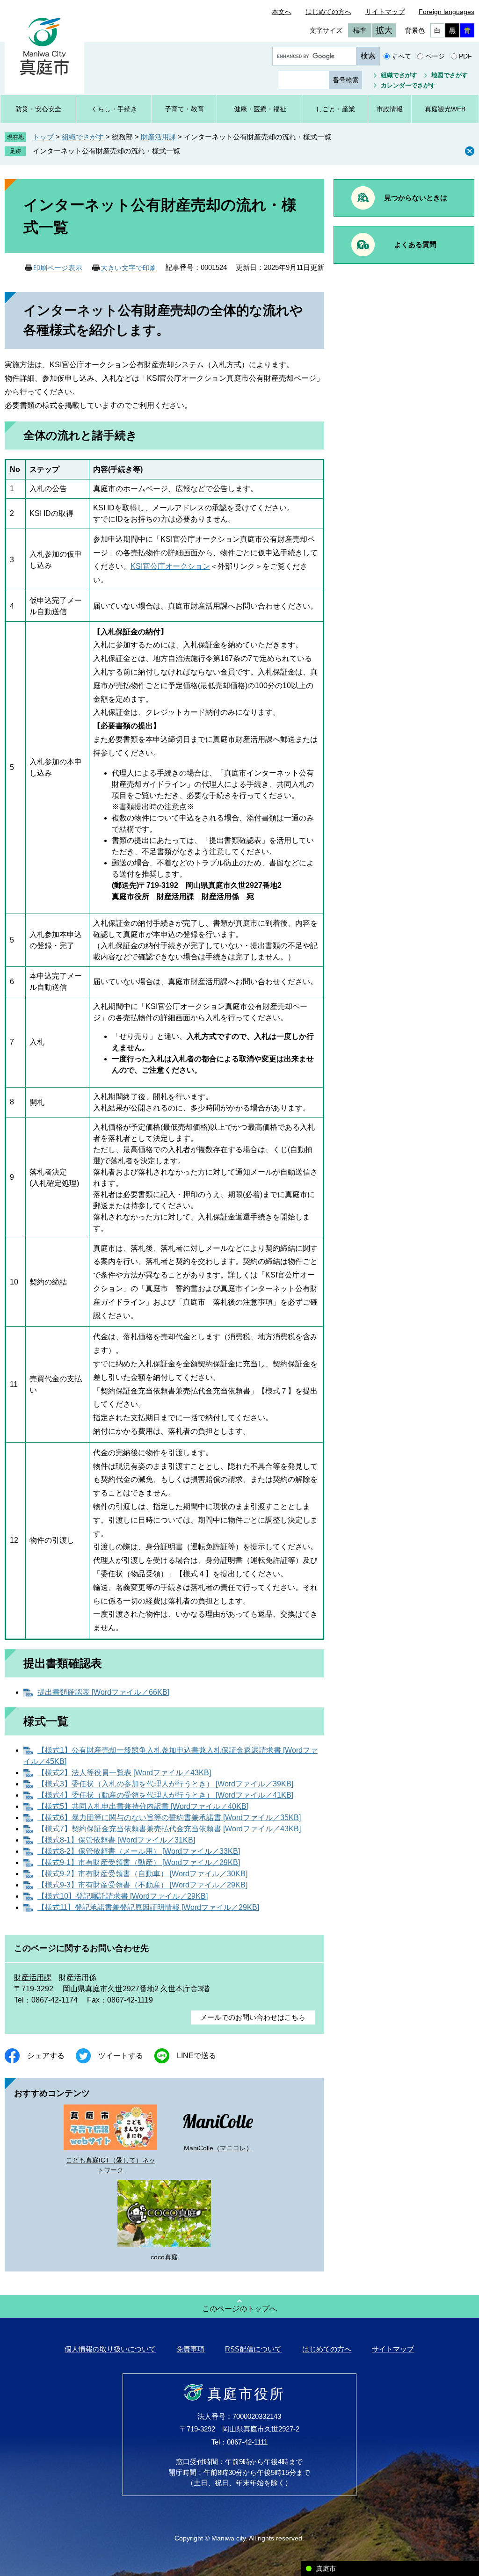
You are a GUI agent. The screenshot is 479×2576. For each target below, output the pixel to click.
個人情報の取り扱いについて (110, 2349)
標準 (360, 30)
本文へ (282, 12)
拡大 (384, 30)
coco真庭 (164, 2257)
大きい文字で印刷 (129, 268)
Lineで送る (196, 2056)
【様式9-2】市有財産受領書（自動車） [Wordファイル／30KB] (142, 1874)
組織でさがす (399, 75)
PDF (465, 56)
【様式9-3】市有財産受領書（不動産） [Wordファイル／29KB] (142, 1885)
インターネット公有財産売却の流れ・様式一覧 (106, 151)
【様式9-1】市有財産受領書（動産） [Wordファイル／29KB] (139, 1862)
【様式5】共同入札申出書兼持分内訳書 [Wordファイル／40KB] (143, 1806)
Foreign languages (446, 12)
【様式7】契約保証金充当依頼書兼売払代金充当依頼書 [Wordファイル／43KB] (169, 1829)
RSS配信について (253, 2349)
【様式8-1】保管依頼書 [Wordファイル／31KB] (116, 1840)
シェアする (46, 2056)
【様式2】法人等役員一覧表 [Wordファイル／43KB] (124, 1773)
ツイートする (121, 2056)
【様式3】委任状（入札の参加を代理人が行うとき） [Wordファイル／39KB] (165, 1784)
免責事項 (190, 2349)
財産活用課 (158, 137)
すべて (401, 56)
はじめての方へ (328, 12)
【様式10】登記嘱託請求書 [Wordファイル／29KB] (123, 1896)
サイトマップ (385, 12)
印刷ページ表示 (58, 268)
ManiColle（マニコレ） (218, 2148)
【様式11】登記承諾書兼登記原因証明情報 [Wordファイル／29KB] (148, 1907)
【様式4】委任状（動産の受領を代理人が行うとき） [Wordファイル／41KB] (165, 1795)
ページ (435, 56)
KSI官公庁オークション (170, 566)
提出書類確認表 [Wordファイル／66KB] (103, 1692)
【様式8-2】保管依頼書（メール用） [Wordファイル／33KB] (139, 1851)
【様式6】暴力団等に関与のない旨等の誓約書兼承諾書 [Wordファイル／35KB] (169, 1818)
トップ (43, 137)
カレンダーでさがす (408, 85)
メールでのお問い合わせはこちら (253, 2017)
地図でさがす (450, 75)
